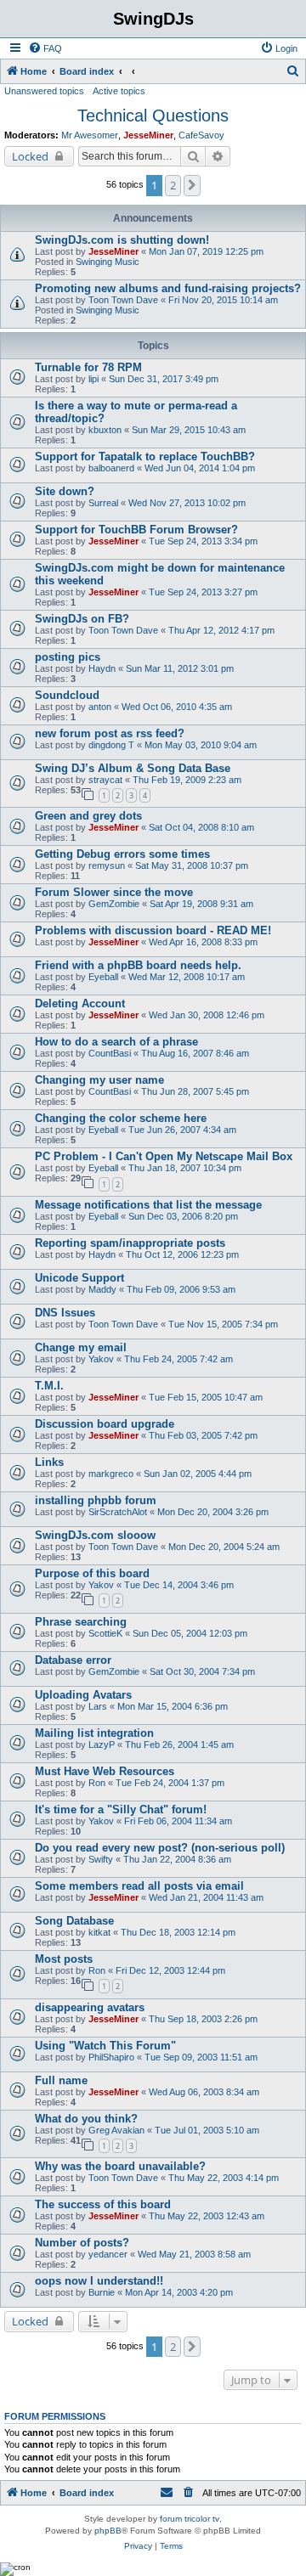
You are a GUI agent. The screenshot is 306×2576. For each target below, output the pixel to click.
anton (100, 707)
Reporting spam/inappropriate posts (130, 1243)
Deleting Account (80, 1003)
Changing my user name (99, 1080)
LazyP (102, 1745)
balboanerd (111, 468)
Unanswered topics (44, 91)
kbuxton (105, 430)
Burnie (102, 2292)
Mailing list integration (94, 1733)
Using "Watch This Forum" (105, 2046)
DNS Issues (65, 1313)
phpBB (108, 2531)
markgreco (111, 1474)
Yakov (101, 1359)
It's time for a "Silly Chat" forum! (121, 1809)
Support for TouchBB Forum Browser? (136, 530)
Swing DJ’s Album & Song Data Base (133, 768)
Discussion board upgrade (105, 1424)
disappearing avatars (90, 2007)
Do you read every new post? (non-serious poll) (160, 1848)
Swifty (101, 1859)
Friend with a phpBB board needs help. (138, 965)
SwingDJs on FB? (82, 619)
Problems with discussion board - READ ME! (153, 930)
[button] (192, 185)
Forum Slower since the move (114, 892)
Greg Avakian (116, 2130)
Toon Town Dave (123, 300)
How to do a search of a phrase (116, 1042)
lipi (93, 379)
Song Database (74, 1921)
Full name (61, 2080)
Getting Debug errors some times (122, 854)
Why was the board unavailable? (120, 2166)
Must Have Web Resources (105, 1771)
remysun (107, 865)
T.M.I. (49, 1386)
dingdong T (111, 745)
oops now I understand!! (99, 2281)
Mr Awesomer (90, 135)
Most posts (64, 1959)
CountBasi (110, 1053)
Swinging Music (108, 262)
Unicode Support (79, 1278)
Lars (98, 1706)
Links (49, 1462)
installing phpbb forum (96, 1500)
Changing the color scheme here (121, 1118)
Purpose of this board (92, 1573)
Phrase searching (81, 1622)
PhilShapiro (111, 2057)
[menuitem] (45, 48)
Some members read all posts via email (139, 1886)
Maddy (102, 1289)
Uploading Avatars (83, 1695)
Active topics (119, 91)
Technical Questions (153, 116)
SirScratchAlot (118, 1512)
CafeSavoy (201, 135)
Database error (73, 1660)
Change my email (81, 1347)
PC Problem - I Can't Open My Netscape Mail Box (164, 1156)
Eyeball (103, 977)
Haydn (102, 668)
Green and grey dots (88, 816)
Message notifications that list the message (148, 1205)
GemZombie (114, 904)
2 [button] (173, 185)
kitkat (99, 1932)
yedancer (108, 2254)
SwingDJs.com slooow (95, 1535)
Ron (97, 1783)
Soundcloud (67, 695)
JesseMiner (148, 135)
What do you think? (86, 2119)
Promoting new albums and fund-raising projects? (168, 288)
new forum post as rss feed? (110, 733)
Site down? (65, 491)
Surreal (103, 503)
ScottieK (105, 1633)
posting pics (68, 657)
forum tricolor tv (190, 2519)
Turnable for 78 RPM (88, 367)
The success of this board (103, 2204)
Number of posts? (82, 2243)
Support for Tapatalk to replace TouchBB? (145, 457)
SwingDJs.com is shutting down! (122, 240)
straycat (105, 780)
